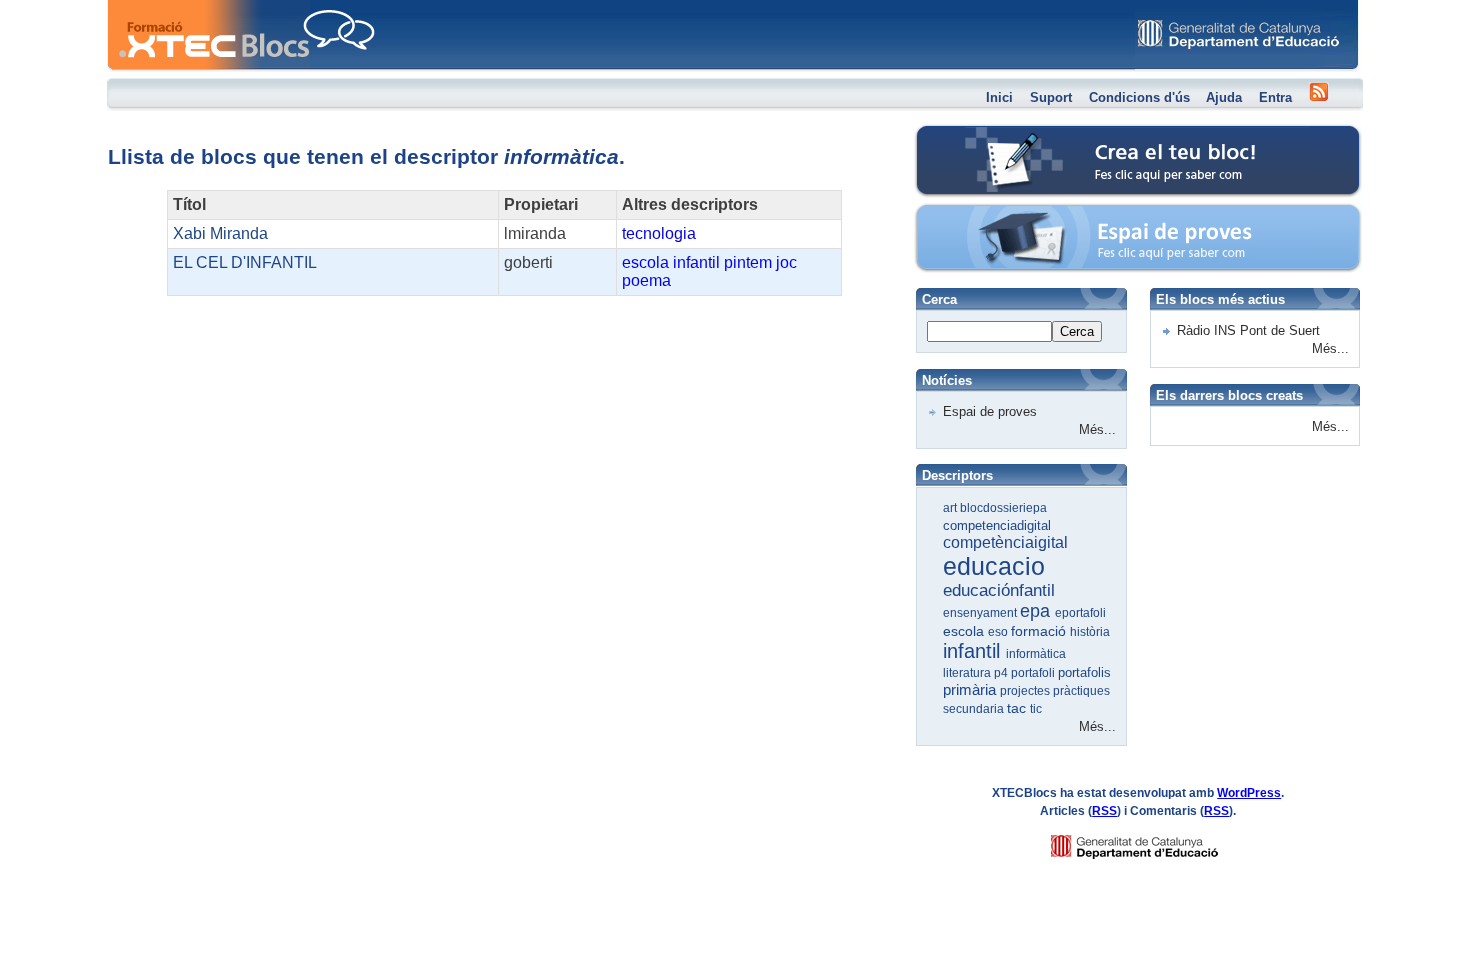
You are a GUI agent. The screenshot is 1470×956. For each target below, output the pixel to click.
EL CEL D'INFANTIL (245, 262)
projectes (1026, 691)
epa (1037, 611)
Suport (1051, 97)
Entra (1275, 97)
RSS (1104, 811)
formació (1040, 631)
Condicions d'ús (1139, 97)
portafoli (1034, 673)
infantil (696, 262)
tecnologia (659, 233)
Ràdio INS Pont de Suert (1248, 330)
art (951, 508)
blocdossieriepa (1003, 508)
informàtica (1036, 654)
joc (786, 262)
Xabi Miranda (220, 233)
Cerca (1077, 331)
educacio (994, 566)
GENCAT (1153, 841)
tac (1018, 708)
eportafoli (1080, 613)
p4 (1002, 673)
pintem (748, 262)
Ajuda (1224, 97)
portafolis (1084, 672)
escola (645, 262)
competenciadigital (997, 525)
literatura (968, 673)
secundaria (975, 709)
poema (646, 280)
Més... (1097, 429)
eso (999, 632)
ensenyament (981, 613)
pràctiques (1081, 691)
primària (971, 689)
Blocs (136, 5)
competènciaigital (1005, 542)
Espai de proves (1002, 214)
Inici (999, 97)
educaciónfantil (999, 590)
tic (1036, 709)
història (1090, 632)
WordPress (1249, 793)
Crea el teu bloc (1001, 135)
